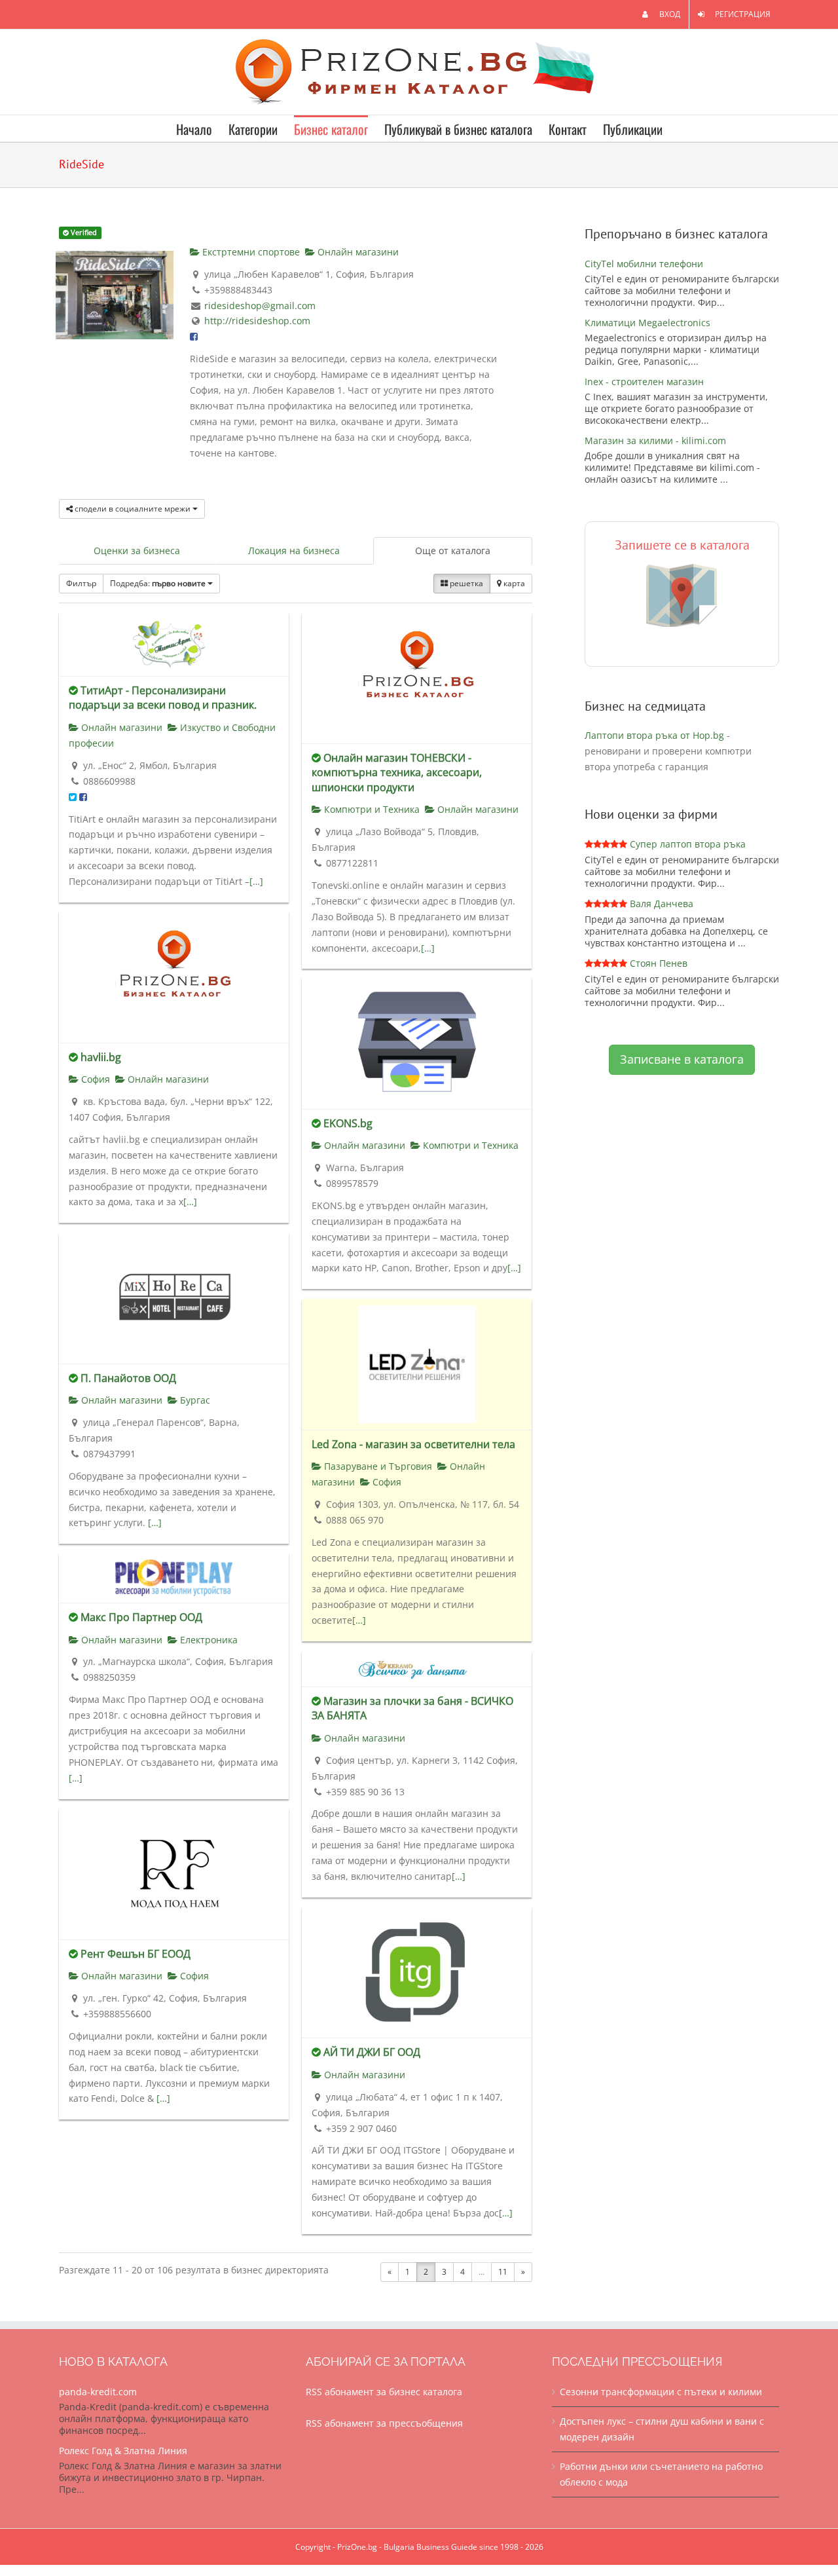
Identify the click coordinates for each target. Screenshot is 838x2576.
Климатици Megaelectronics (647, 323)
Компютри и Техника (371, 809)
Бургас (194, 1400)
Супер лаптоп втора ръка (688, 844)
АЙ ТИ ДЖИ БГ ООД (372, 2052)
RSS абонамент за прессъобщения (384, 2423)
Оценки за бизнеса (137, 551)
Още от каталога (453, 551)
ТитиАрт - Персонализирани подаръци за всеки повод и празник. (163, 698)
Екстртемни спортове (250, 252)
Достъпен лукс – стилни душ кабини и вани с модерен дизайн (662, 2429)
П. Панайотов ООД (128, 1378)
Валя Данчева (662, 904)
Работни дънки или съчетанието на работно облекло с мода (661, 2474)
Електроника (208, 1640)
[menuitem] (661, 14)
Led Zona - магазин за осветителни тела (413, 1444)
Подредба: (158, 583)
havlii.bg (101, 1057)
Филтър (81, 583)
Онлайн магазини (357, 252)
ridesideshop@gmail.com (260, 306)
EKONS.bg (348, 1123)
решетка (465, 583)
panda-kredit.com (98, 2392)
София (94, 1079)
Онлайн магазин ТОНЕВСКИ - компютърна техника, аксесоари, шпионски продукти (397, 773)
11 (503, 2272)
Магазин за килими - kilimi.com (655, 440)
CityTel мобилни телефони (644, 264)
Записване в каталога (682, 1059)
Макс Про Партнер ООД (141, 1617)
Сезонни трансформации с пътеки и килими (661, 2392)
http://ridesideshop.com (257, 321)
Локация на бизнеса (294, 551)
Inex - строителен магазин (644, 382)
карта (513, 583)
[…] (256, 881)
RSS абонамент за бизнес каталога (384, 2392)
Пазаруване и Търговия (377, 1466)
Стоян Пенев (659, 963)
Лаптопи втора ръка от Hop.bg (654, 735)
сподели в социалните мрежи (133, 509)
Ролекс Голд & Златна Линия (123, 2451)
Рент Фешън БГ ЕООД (136, 1954)
